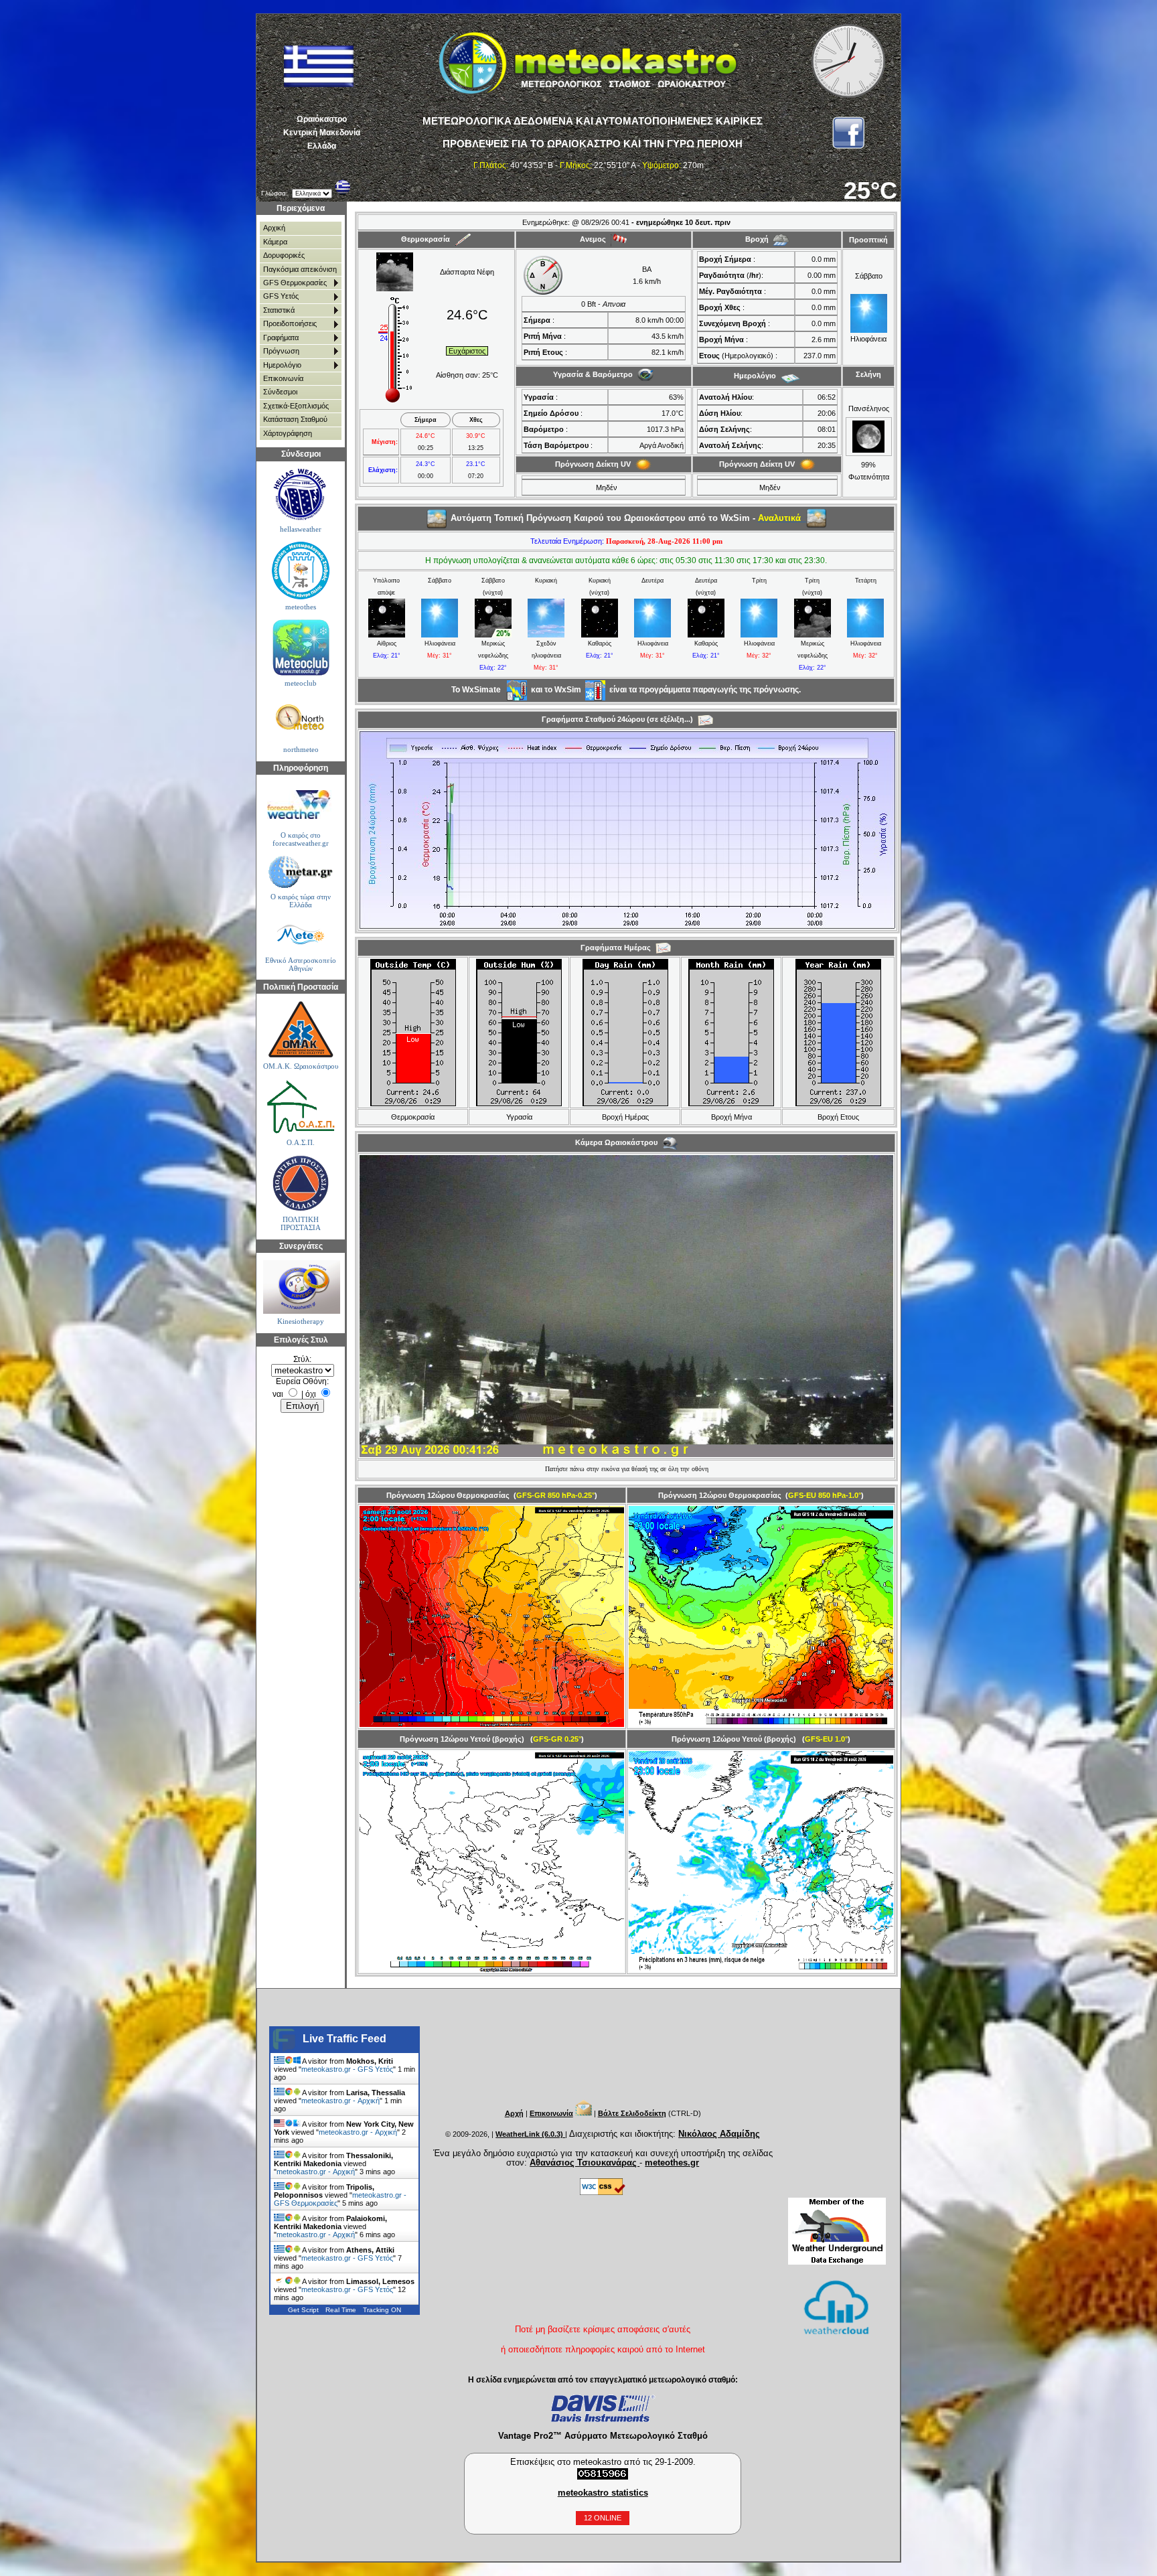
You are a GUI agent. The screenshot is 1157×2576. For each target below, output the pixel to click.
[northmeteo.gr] (300, 719)
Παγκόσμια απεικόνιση (300, 269)
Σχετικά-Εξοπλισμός (296, 406)
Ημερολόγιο (282, 365)
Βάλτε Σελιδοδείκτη (632, 2113)
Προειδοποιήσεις (290, 323)
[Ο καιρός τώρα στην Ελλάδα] (300, 872)
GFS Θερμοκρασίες (295, 283)
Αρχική (274, 228)
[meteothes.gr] (300, 570)
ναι (278, 1394)
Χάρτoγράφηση (288, 433)
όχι (311, 1394)
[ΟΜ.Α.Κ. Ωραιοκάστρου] (300, 1030)
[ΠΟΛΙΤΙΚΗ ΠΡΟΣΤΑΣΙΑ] (300, 1184)
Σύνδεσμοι (280, 392)
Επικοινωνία (283, 378)
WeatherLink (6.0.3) (530, 2134)
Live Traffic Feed (344, 2039)
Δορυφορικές (284, 255)
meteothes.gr (672, 2163)
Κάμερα (275, 242)
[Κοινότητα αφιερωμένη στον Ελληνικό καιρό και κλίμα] (300, 495)
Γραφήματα (281, 337)
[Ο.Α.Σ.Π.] (300, 1106)
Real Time (341, 2310)
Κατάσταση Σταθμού (295, 419)
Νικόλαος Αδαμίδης (719, 2134)
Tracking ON (382, 2310)
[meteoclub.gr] (300, 647)
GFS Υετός (281, 296)
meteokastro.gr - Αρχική (340, 2101)
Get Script (303, 2310)
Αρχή (514, 2113)
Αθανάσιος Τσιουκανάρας (585, 2163)
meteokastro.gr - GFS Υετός (347, 2069)
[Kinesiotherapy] (300, 1287)
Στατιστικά (279, 310)
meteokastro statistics (603, 2493)
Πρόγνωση (281, 351)
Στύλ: (302, 1359)
